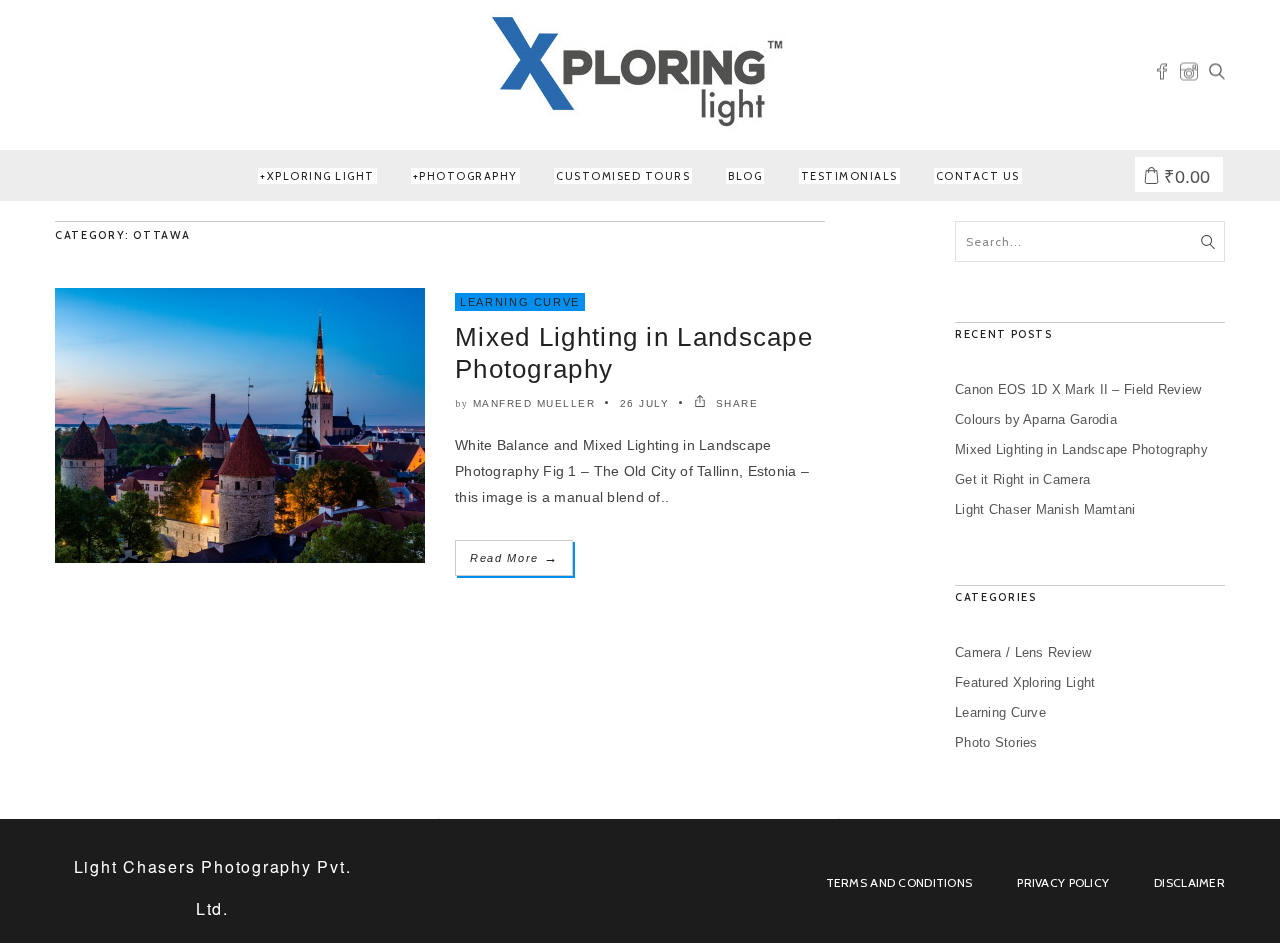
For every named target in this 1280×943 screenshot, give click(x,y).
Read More (514, 557)
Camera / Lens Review (1023, 652)
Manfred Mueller (534, 403)
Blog (745, 176)
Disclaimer (1189, 882)
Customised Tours (623, 176)
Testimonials (849, 176)
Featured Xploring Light (1025, 682)
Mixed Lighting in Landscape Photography (1081, 449)
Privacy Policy (1063, 882)
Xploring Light (321, 176)
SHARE (734, 403)
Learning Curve (520, 302)
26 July (645, 403)
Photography (468, 176)
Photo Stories (996, 742)
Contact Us (978, 176)
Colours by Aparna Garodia (1036, 419)
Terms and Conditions (899, 882)
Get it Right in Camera (1022, 479)
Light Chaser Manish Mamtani (1045, 509)
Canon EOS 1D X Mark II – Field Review (1078, 389)
